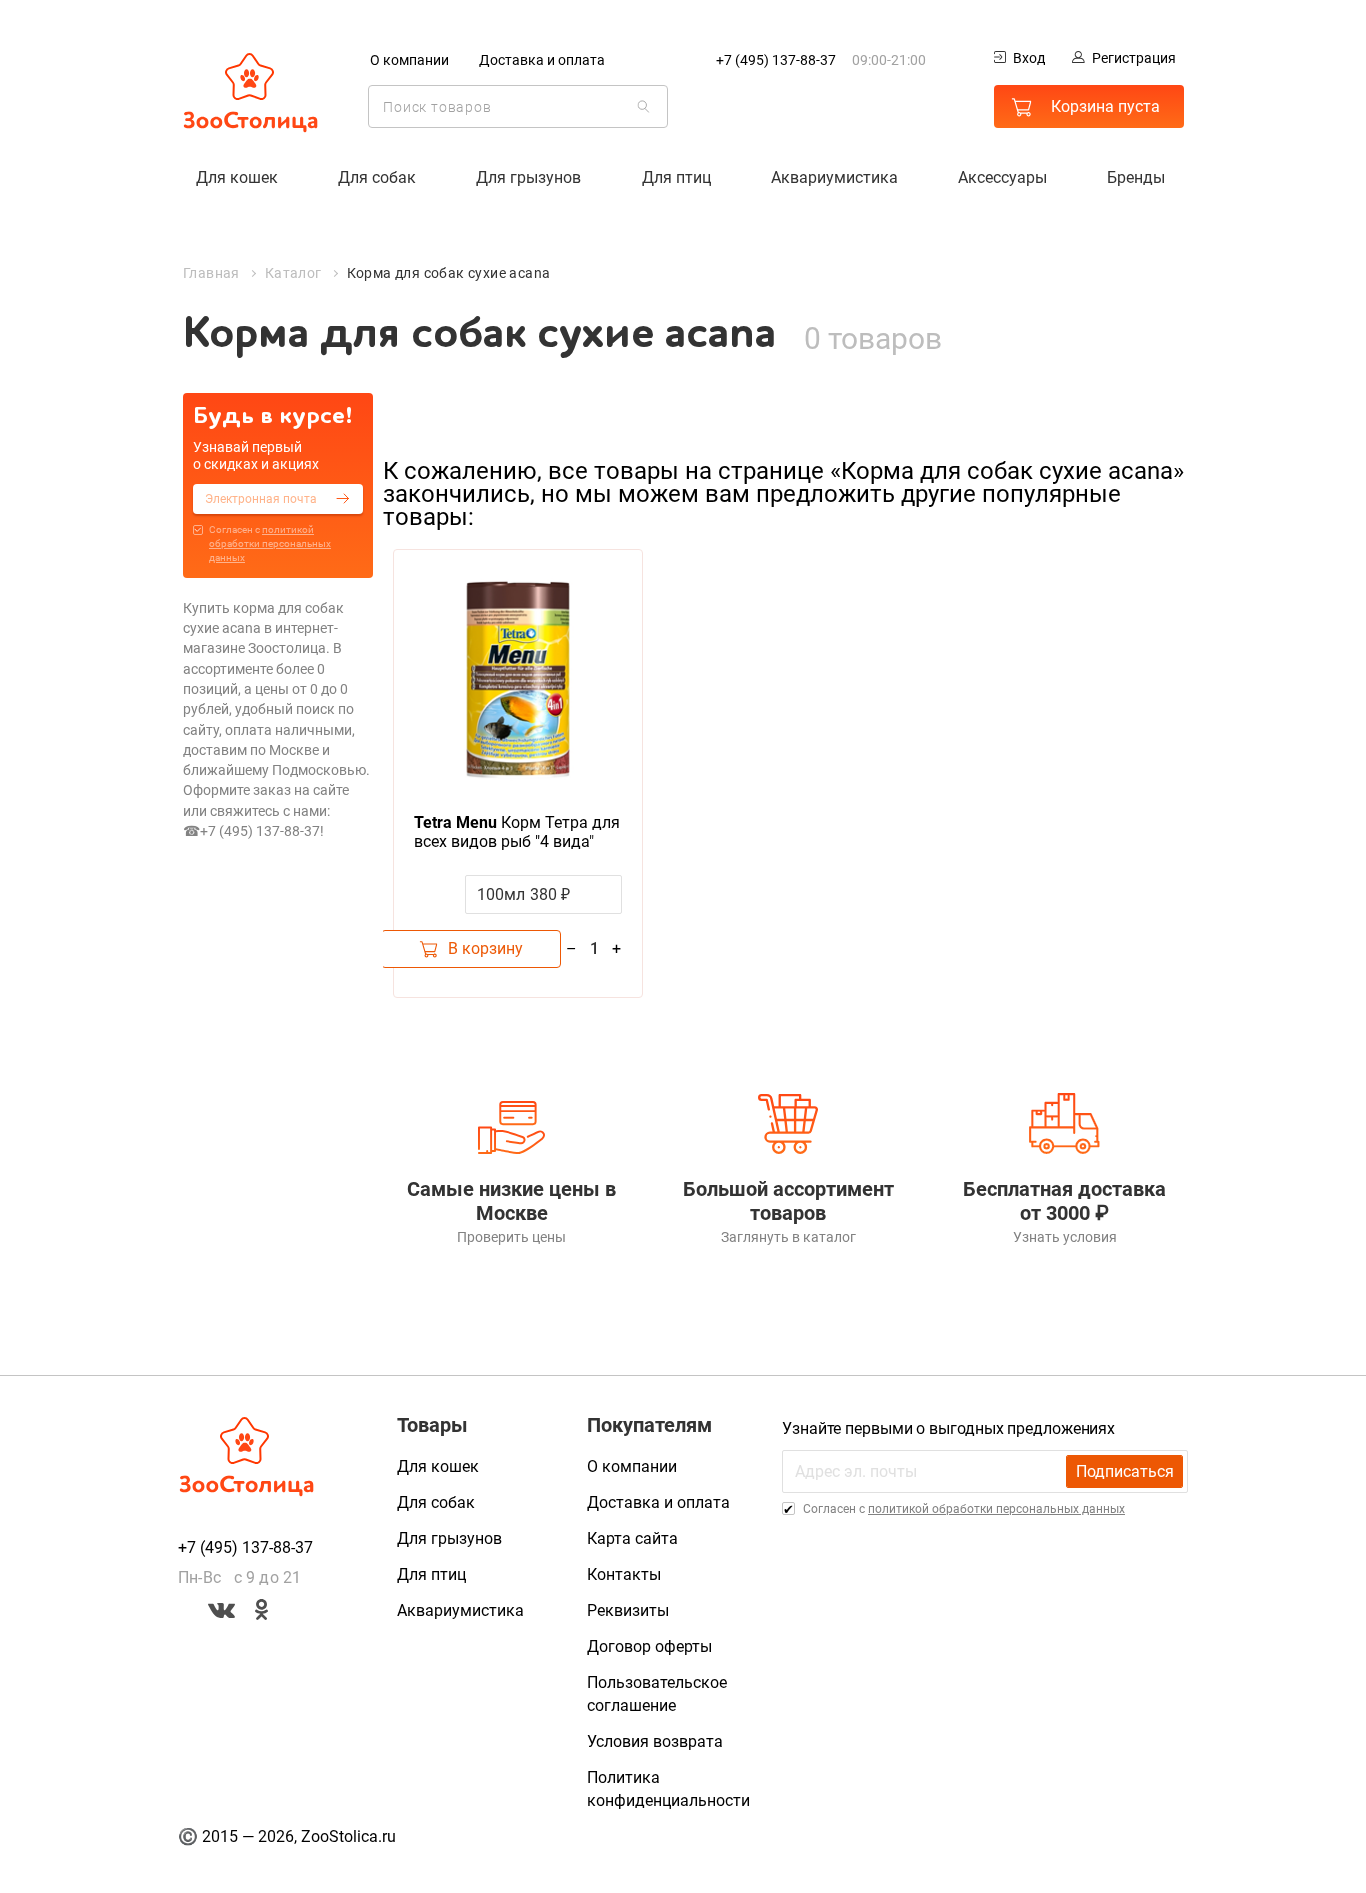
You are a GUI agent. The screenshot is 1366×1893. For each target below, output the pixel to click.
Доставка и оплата (542, 60)
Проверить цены (511, 1237)
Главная (211, 273)
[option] (518, 773)
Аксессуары (1002, 177)
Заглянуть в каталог (788, 1237)
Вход (1029, 58)
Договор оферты (649, 1646)
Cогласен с (270, 543)
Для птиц (676, 177)
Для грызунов (528, 177)
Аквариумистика (834, 177)
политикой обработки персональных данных (270, 543)
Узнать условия (1065, 1237)
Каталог (293, 273)
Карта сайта (632, 1538)
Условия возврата (655, 1741)
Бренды (1136, 177)
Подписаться (1125, 1471)
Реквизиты (628, 1610)
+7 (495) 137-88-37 (776, 60)
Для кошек (237, 177)
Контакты (624, 1574)
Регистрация (1134, 58)
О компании (409, 60)
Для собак (377, 177)
